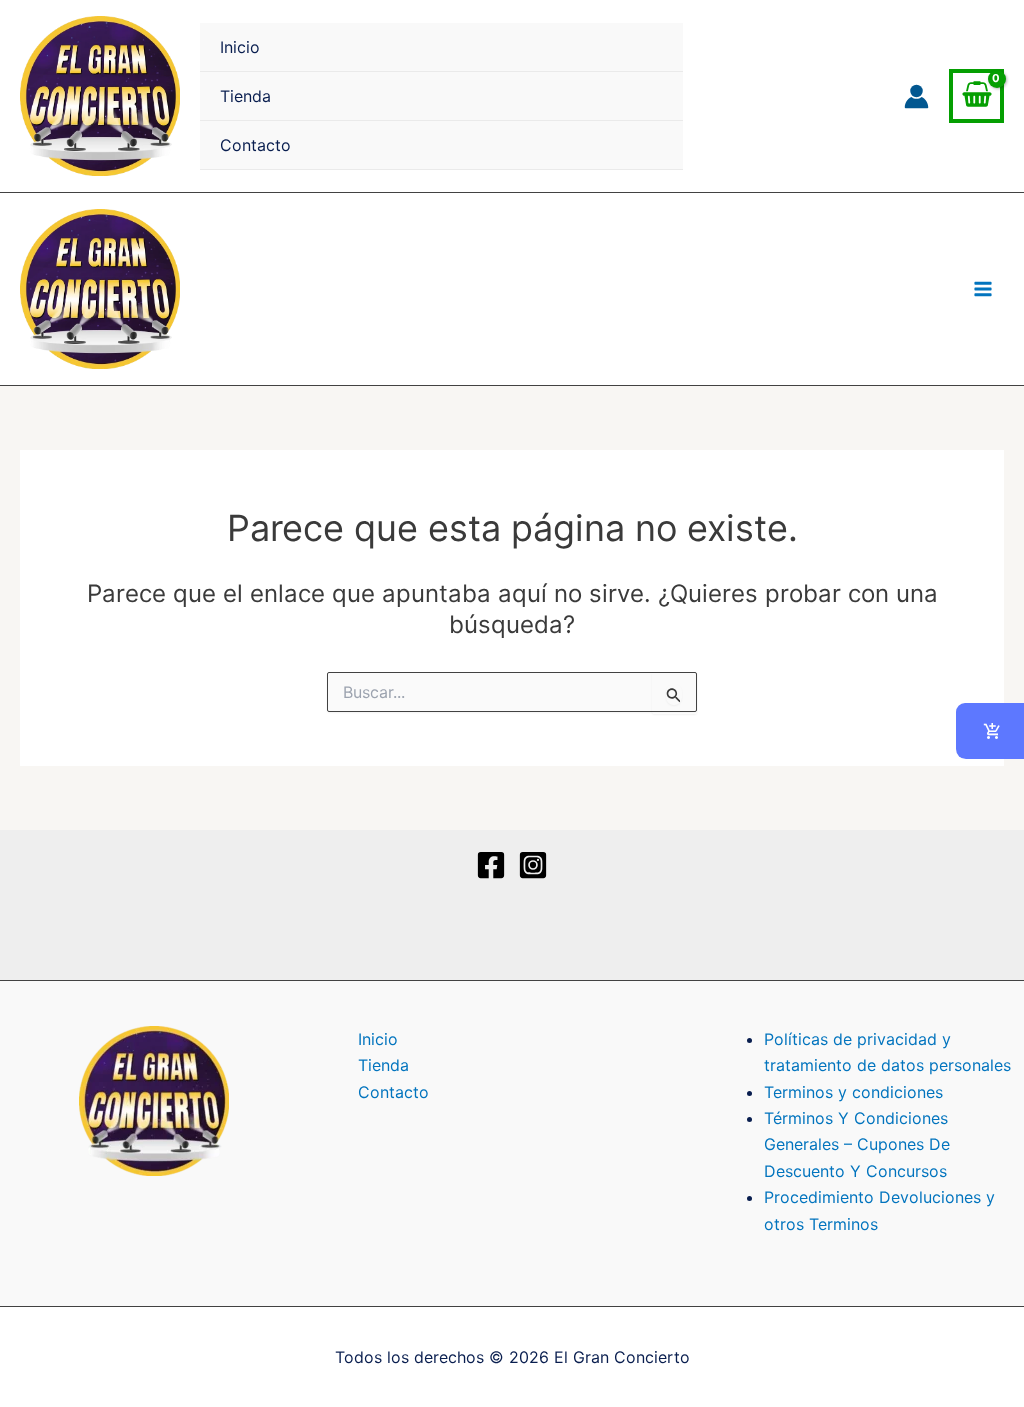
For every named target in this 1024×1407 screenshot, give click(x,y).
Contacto (255, 145)
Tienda (245, 96)
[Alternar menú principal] (983, 289)
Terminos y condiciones (853, 1092)
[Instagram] (533, 865)
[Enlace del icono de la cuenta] (916, 96)
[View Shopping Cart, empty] (976, 96)
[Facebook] (491, 865)
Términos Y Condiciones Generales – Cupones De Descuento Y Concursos (857, 1144)
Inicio (240, 47)
